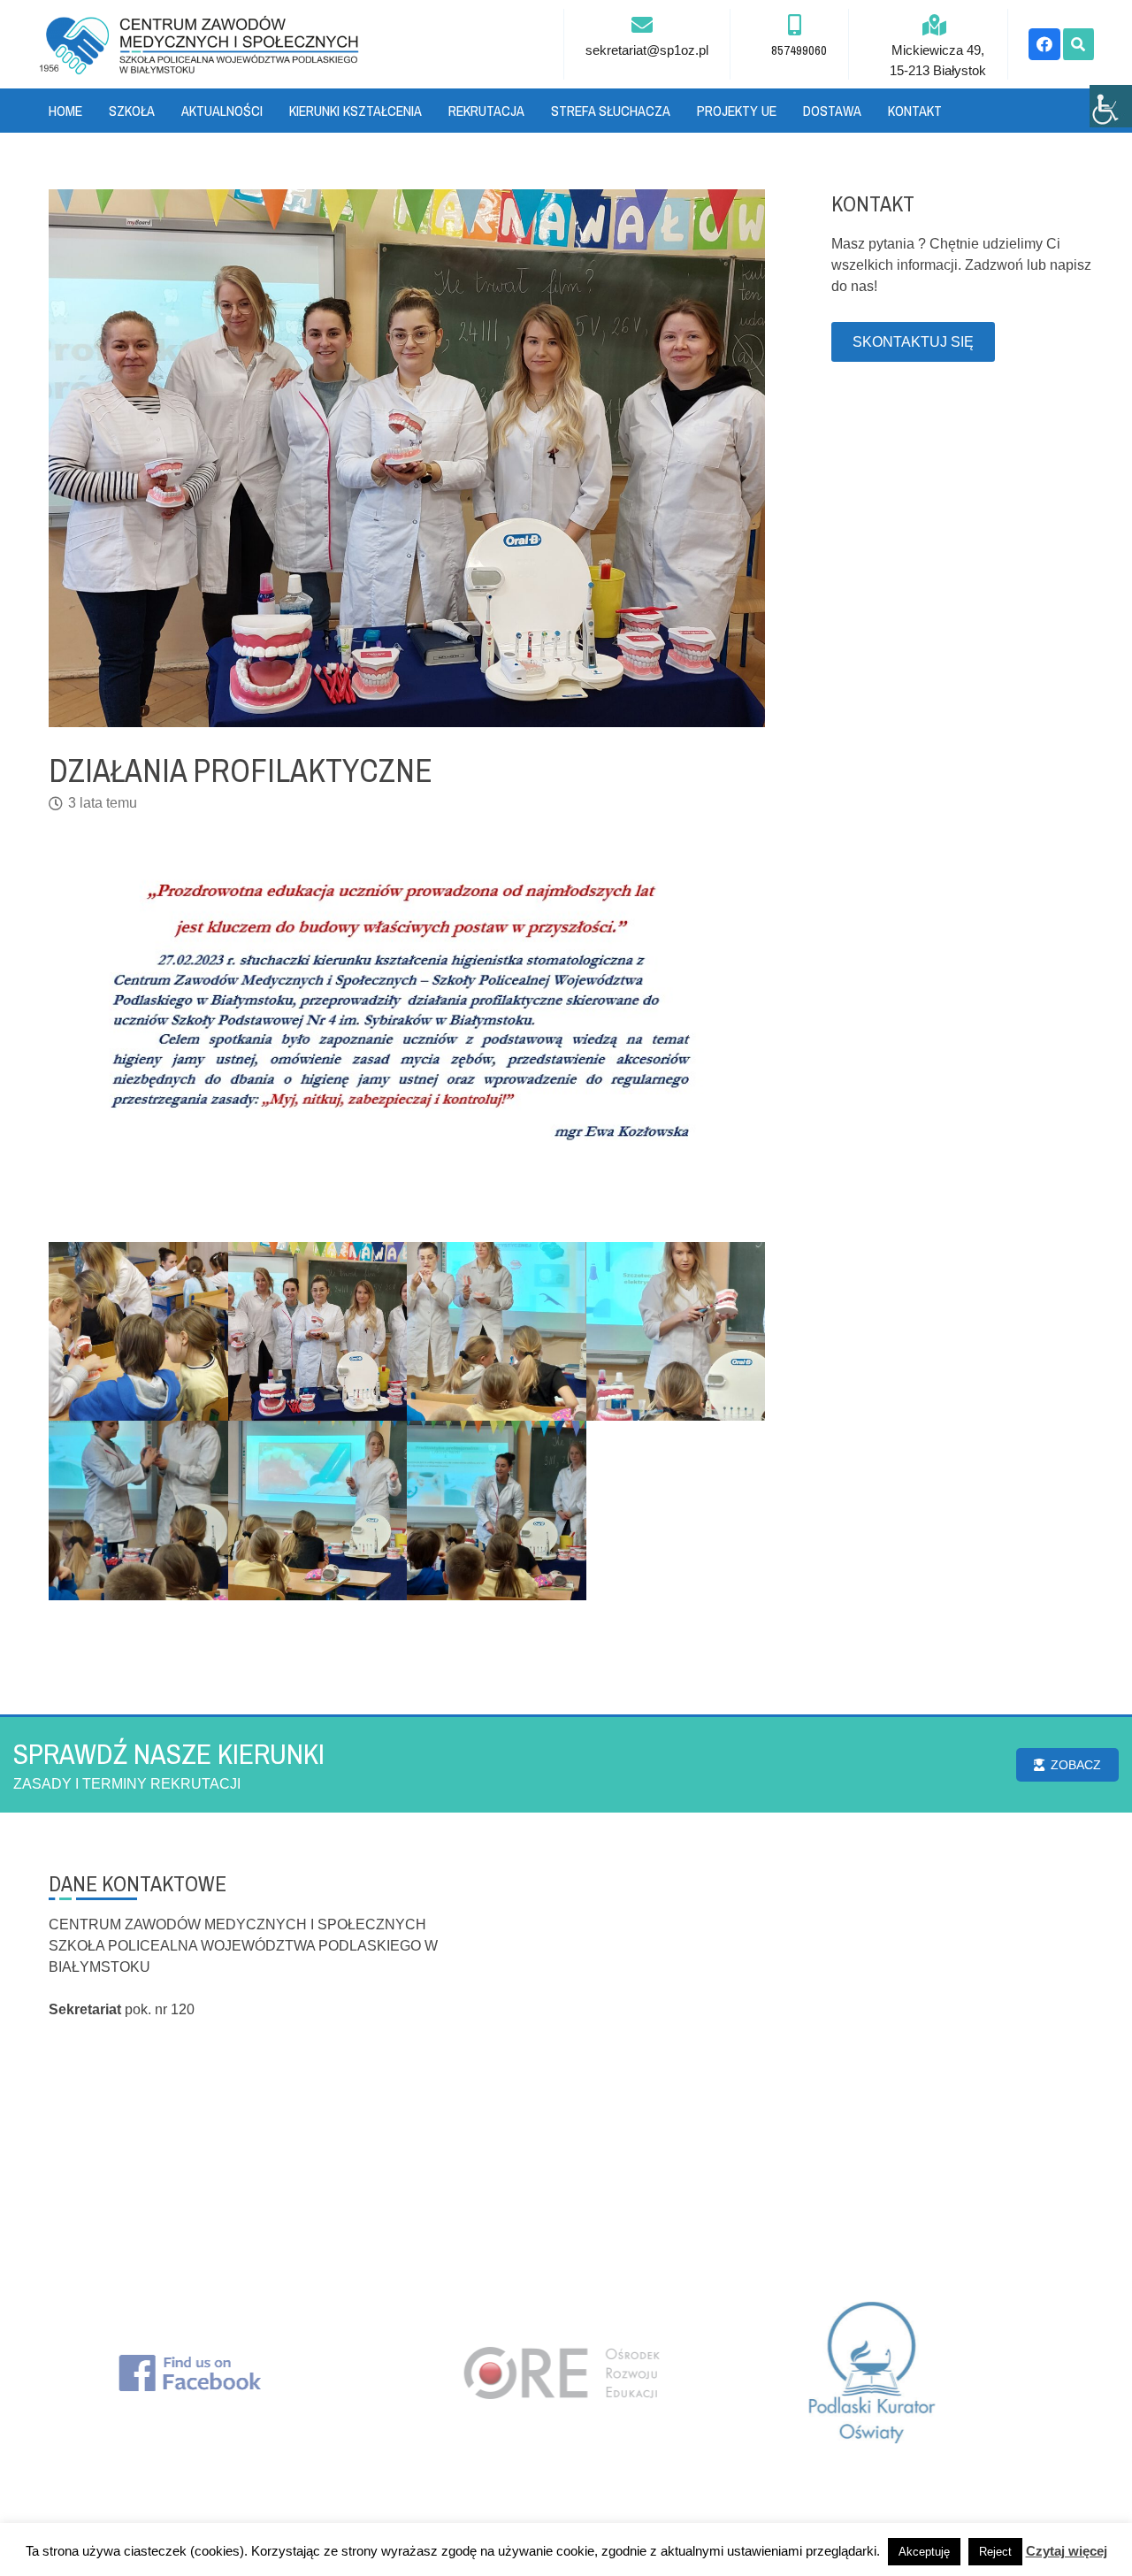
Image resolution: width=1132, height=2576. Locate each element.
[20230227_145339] (138, 1332)
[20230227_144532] (318, 1510)
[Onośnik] (199, 44)
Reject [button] (995, 2552)
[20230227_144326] (138, 1510)
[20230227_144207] (497, 1510)
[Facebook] (1044, 44)
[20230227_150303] (676, 1332)
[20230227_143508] (318, 1332)
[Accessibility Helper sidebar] (1111, 106)
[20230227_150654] (497, 1332)
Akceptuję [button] (924, 2552)
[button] (1078, 44)
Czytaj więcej (1067, 2551)
